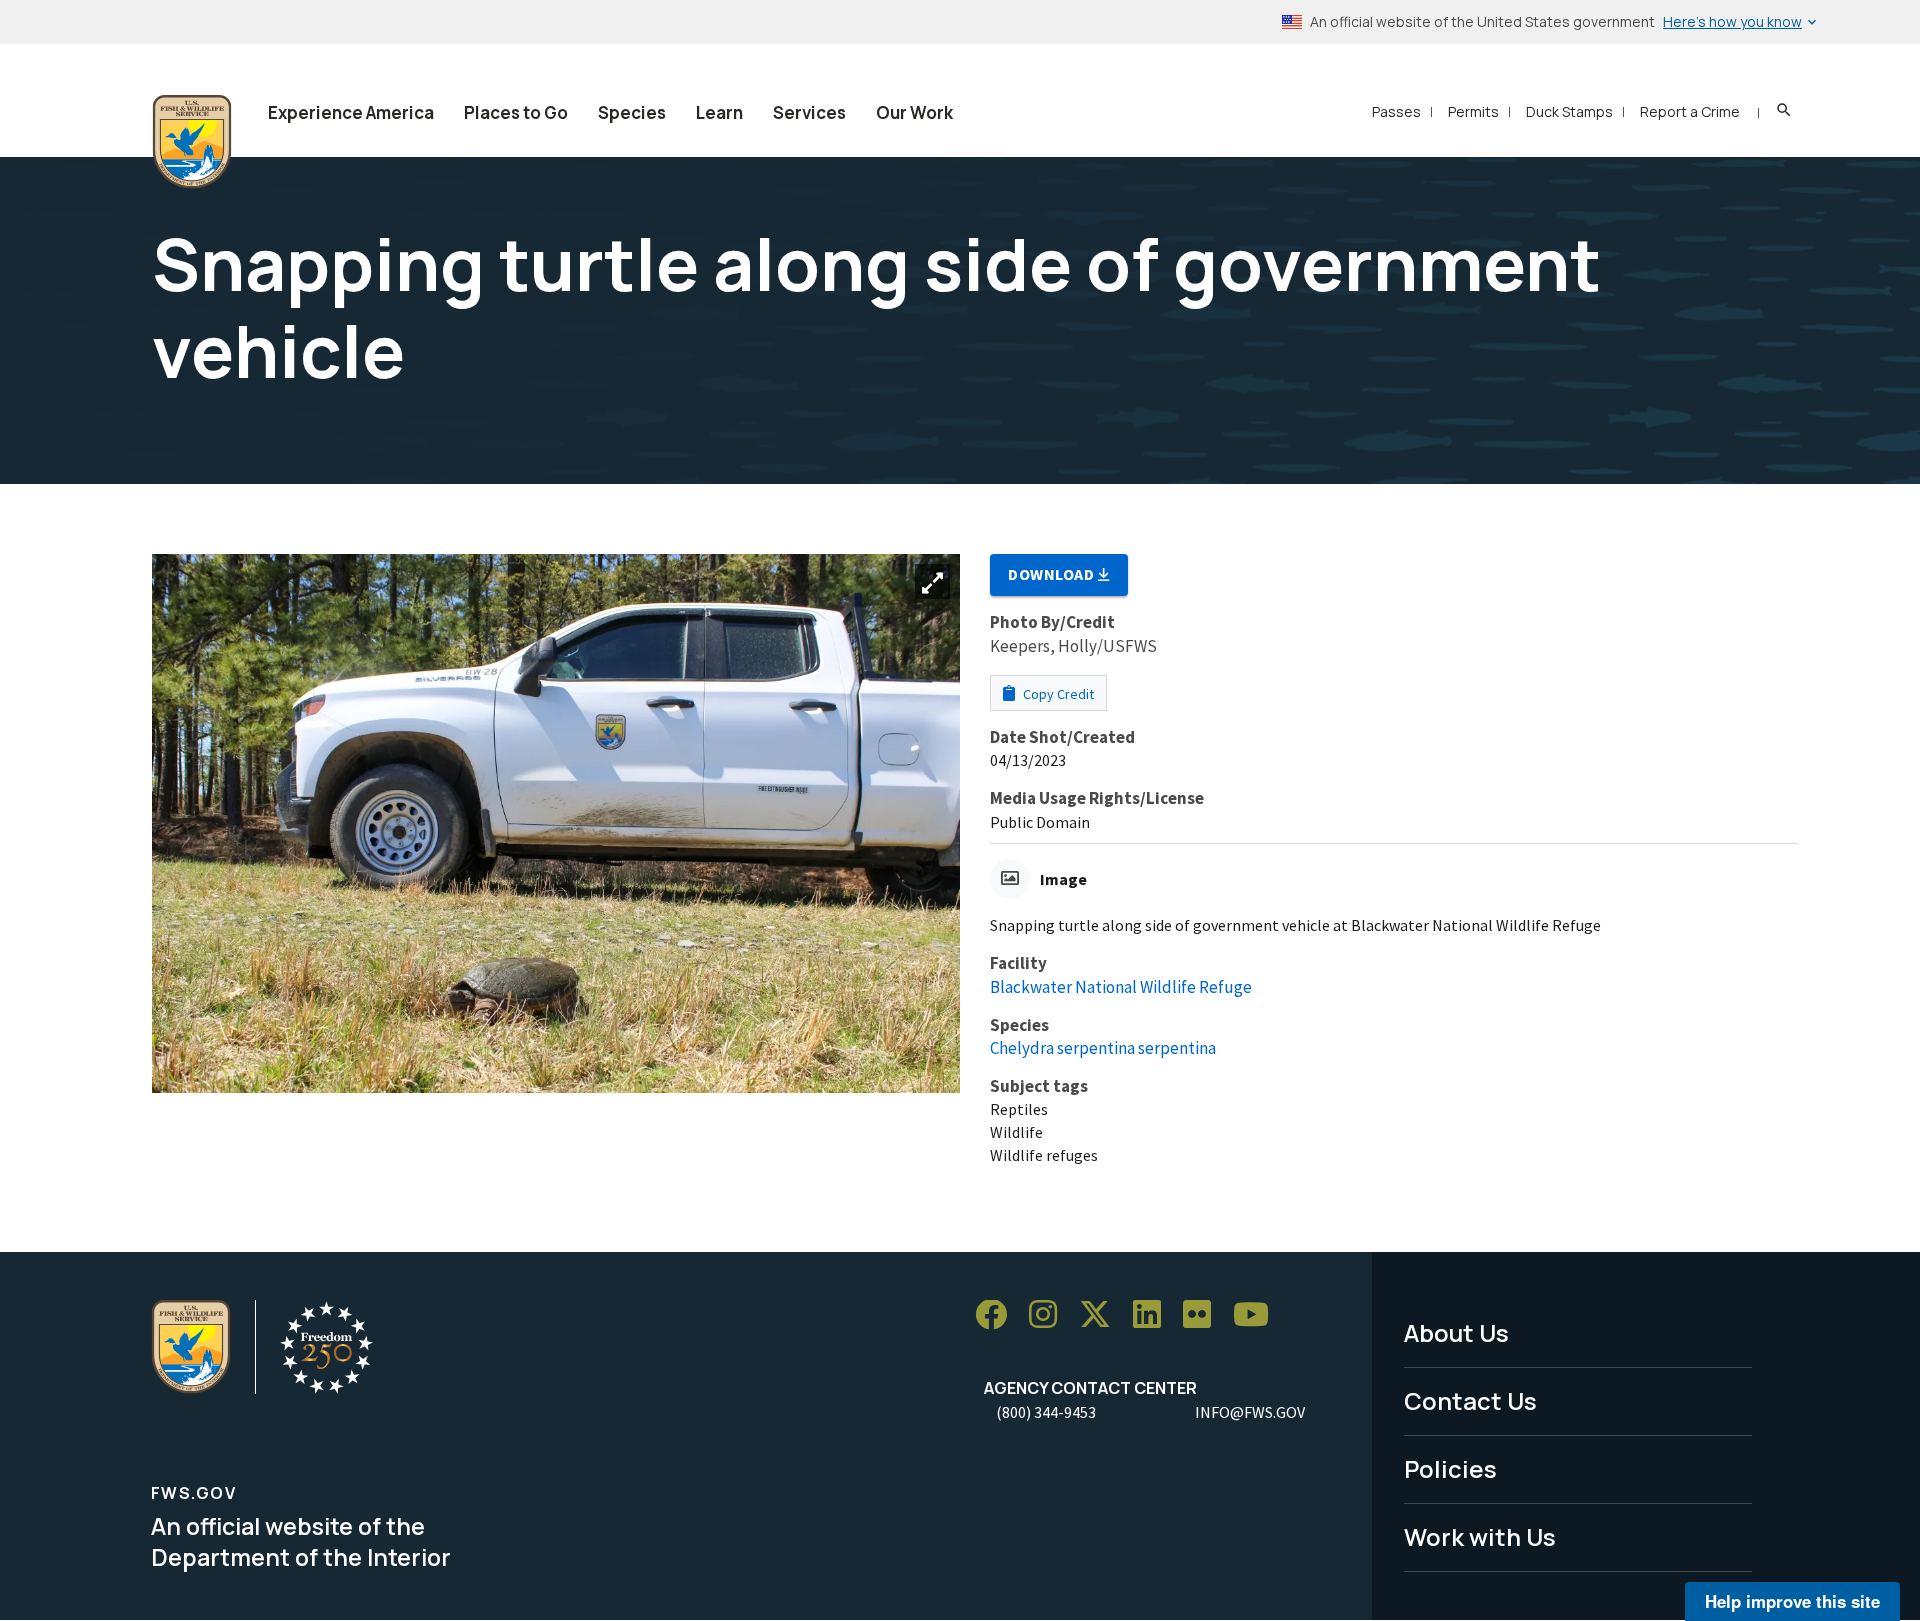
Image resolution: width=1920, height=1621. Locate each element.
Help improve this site (1792, 1601)
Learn (719, 112)
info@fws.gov (1250, 1412)
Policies (1450, 1468)
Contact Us (1470, 1400)
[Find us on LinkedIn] (1154, 1315)
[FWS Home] (192, 142)
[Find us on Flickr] (1204, 1315)
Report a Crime (1690, 111)
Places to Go (516, 112)
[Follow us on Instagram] (1050, 1315)
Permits (1473, 111)
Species (632, 112)
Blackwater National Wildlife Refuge (1121, 987)
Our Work (914, 112)
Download (1053, 574)
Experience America (351, 112)
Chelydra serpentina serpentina (1103, 1048)
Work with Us (1480, 1536)
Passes (1396, 111)
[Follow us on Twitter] (1102, 1315)
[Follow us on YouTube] (1258, 1315)
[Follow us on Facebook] (998, 1315)
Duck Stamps (1569, 111)
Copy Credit (1057, 694)
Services (809, 112)
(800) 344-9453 (1046, 1412)
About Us (1456, 1332)
